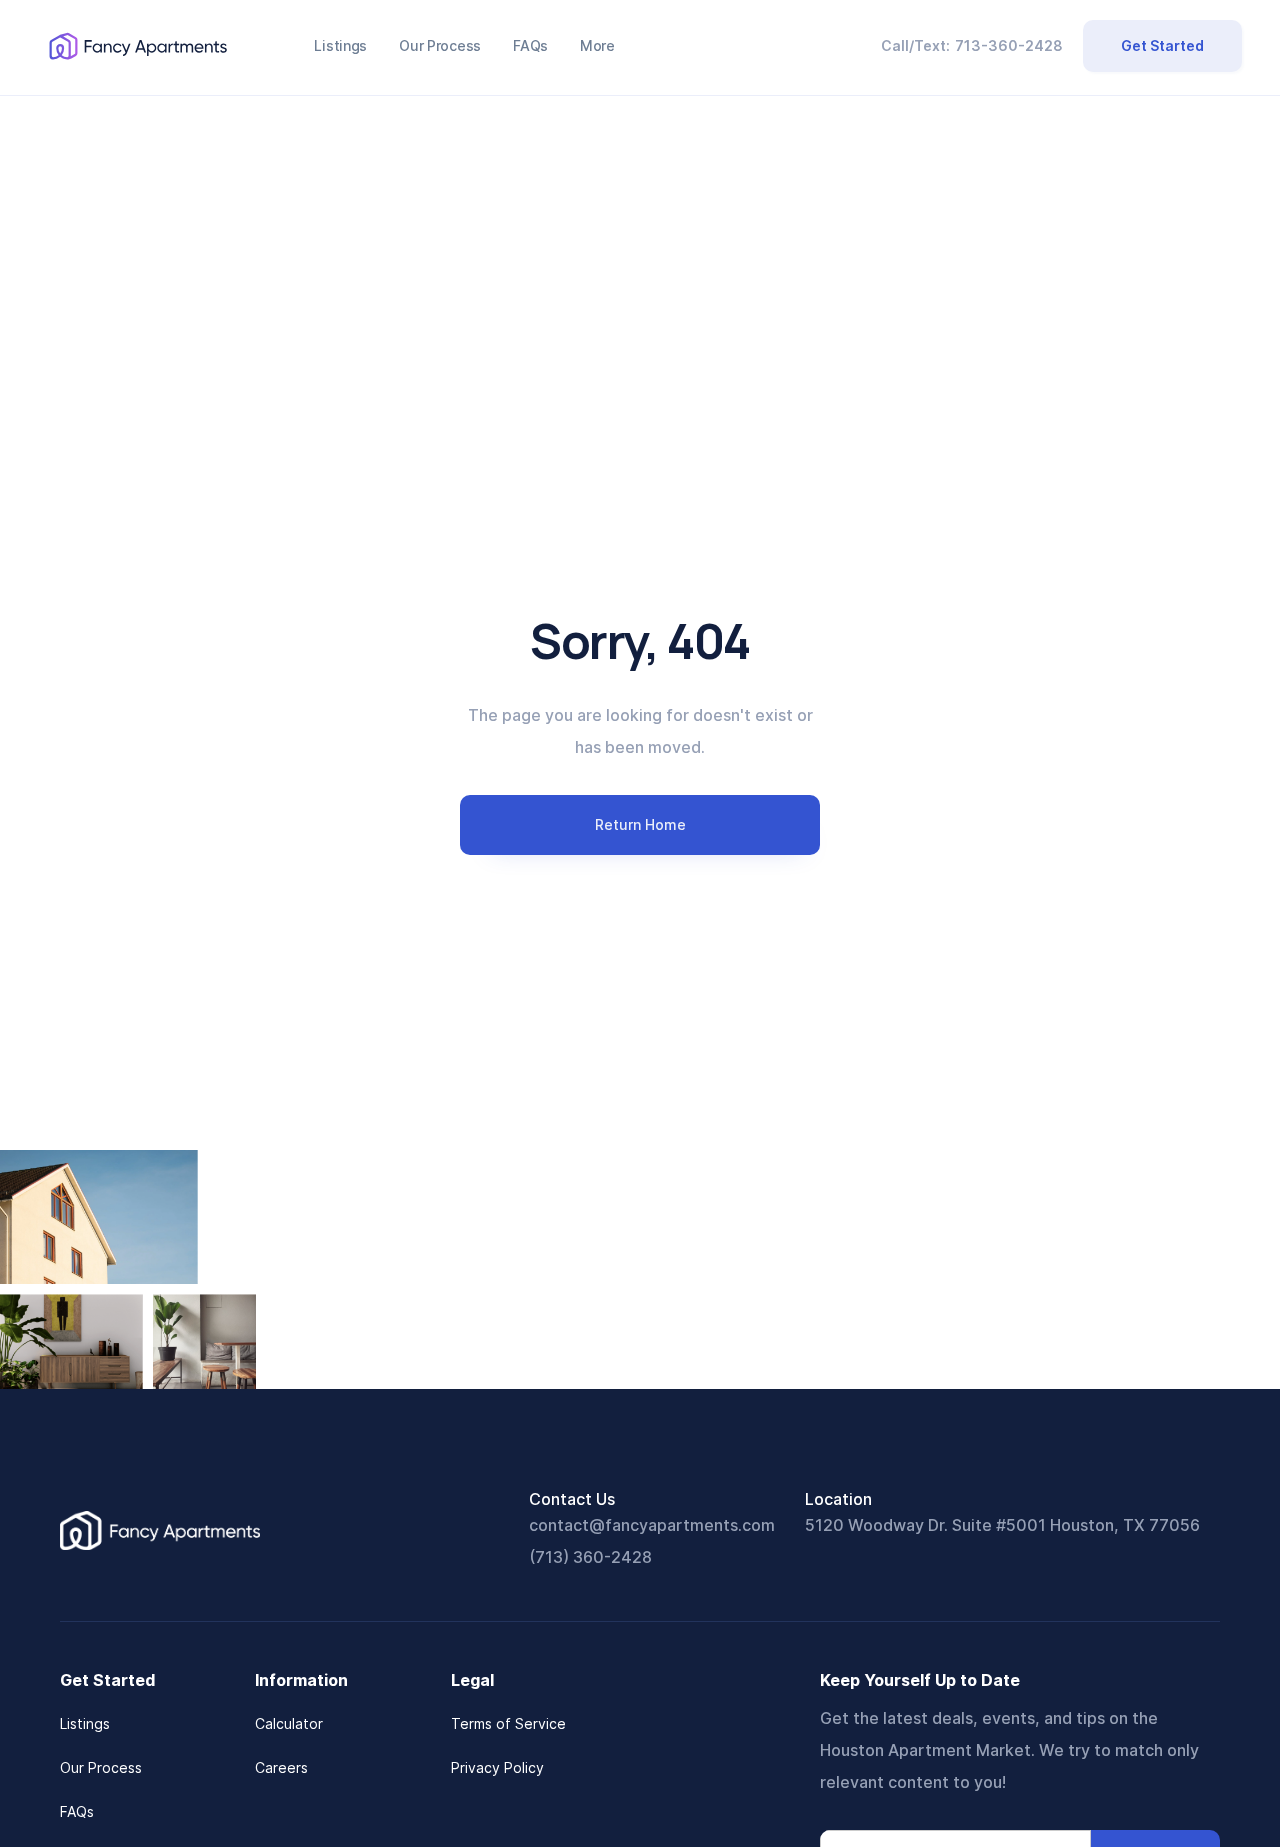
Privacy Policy (497, 1767)
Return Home (640, 824)
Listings (85, 1723)
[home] (138, 46)
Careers (281, 1767)
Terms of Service (508, 1723)
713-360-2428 (1009, 45)
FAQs (77, 1811)
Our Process (101, 1767)
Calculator (289, 1723)
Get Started (1162, 45)
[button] (597, 46)
